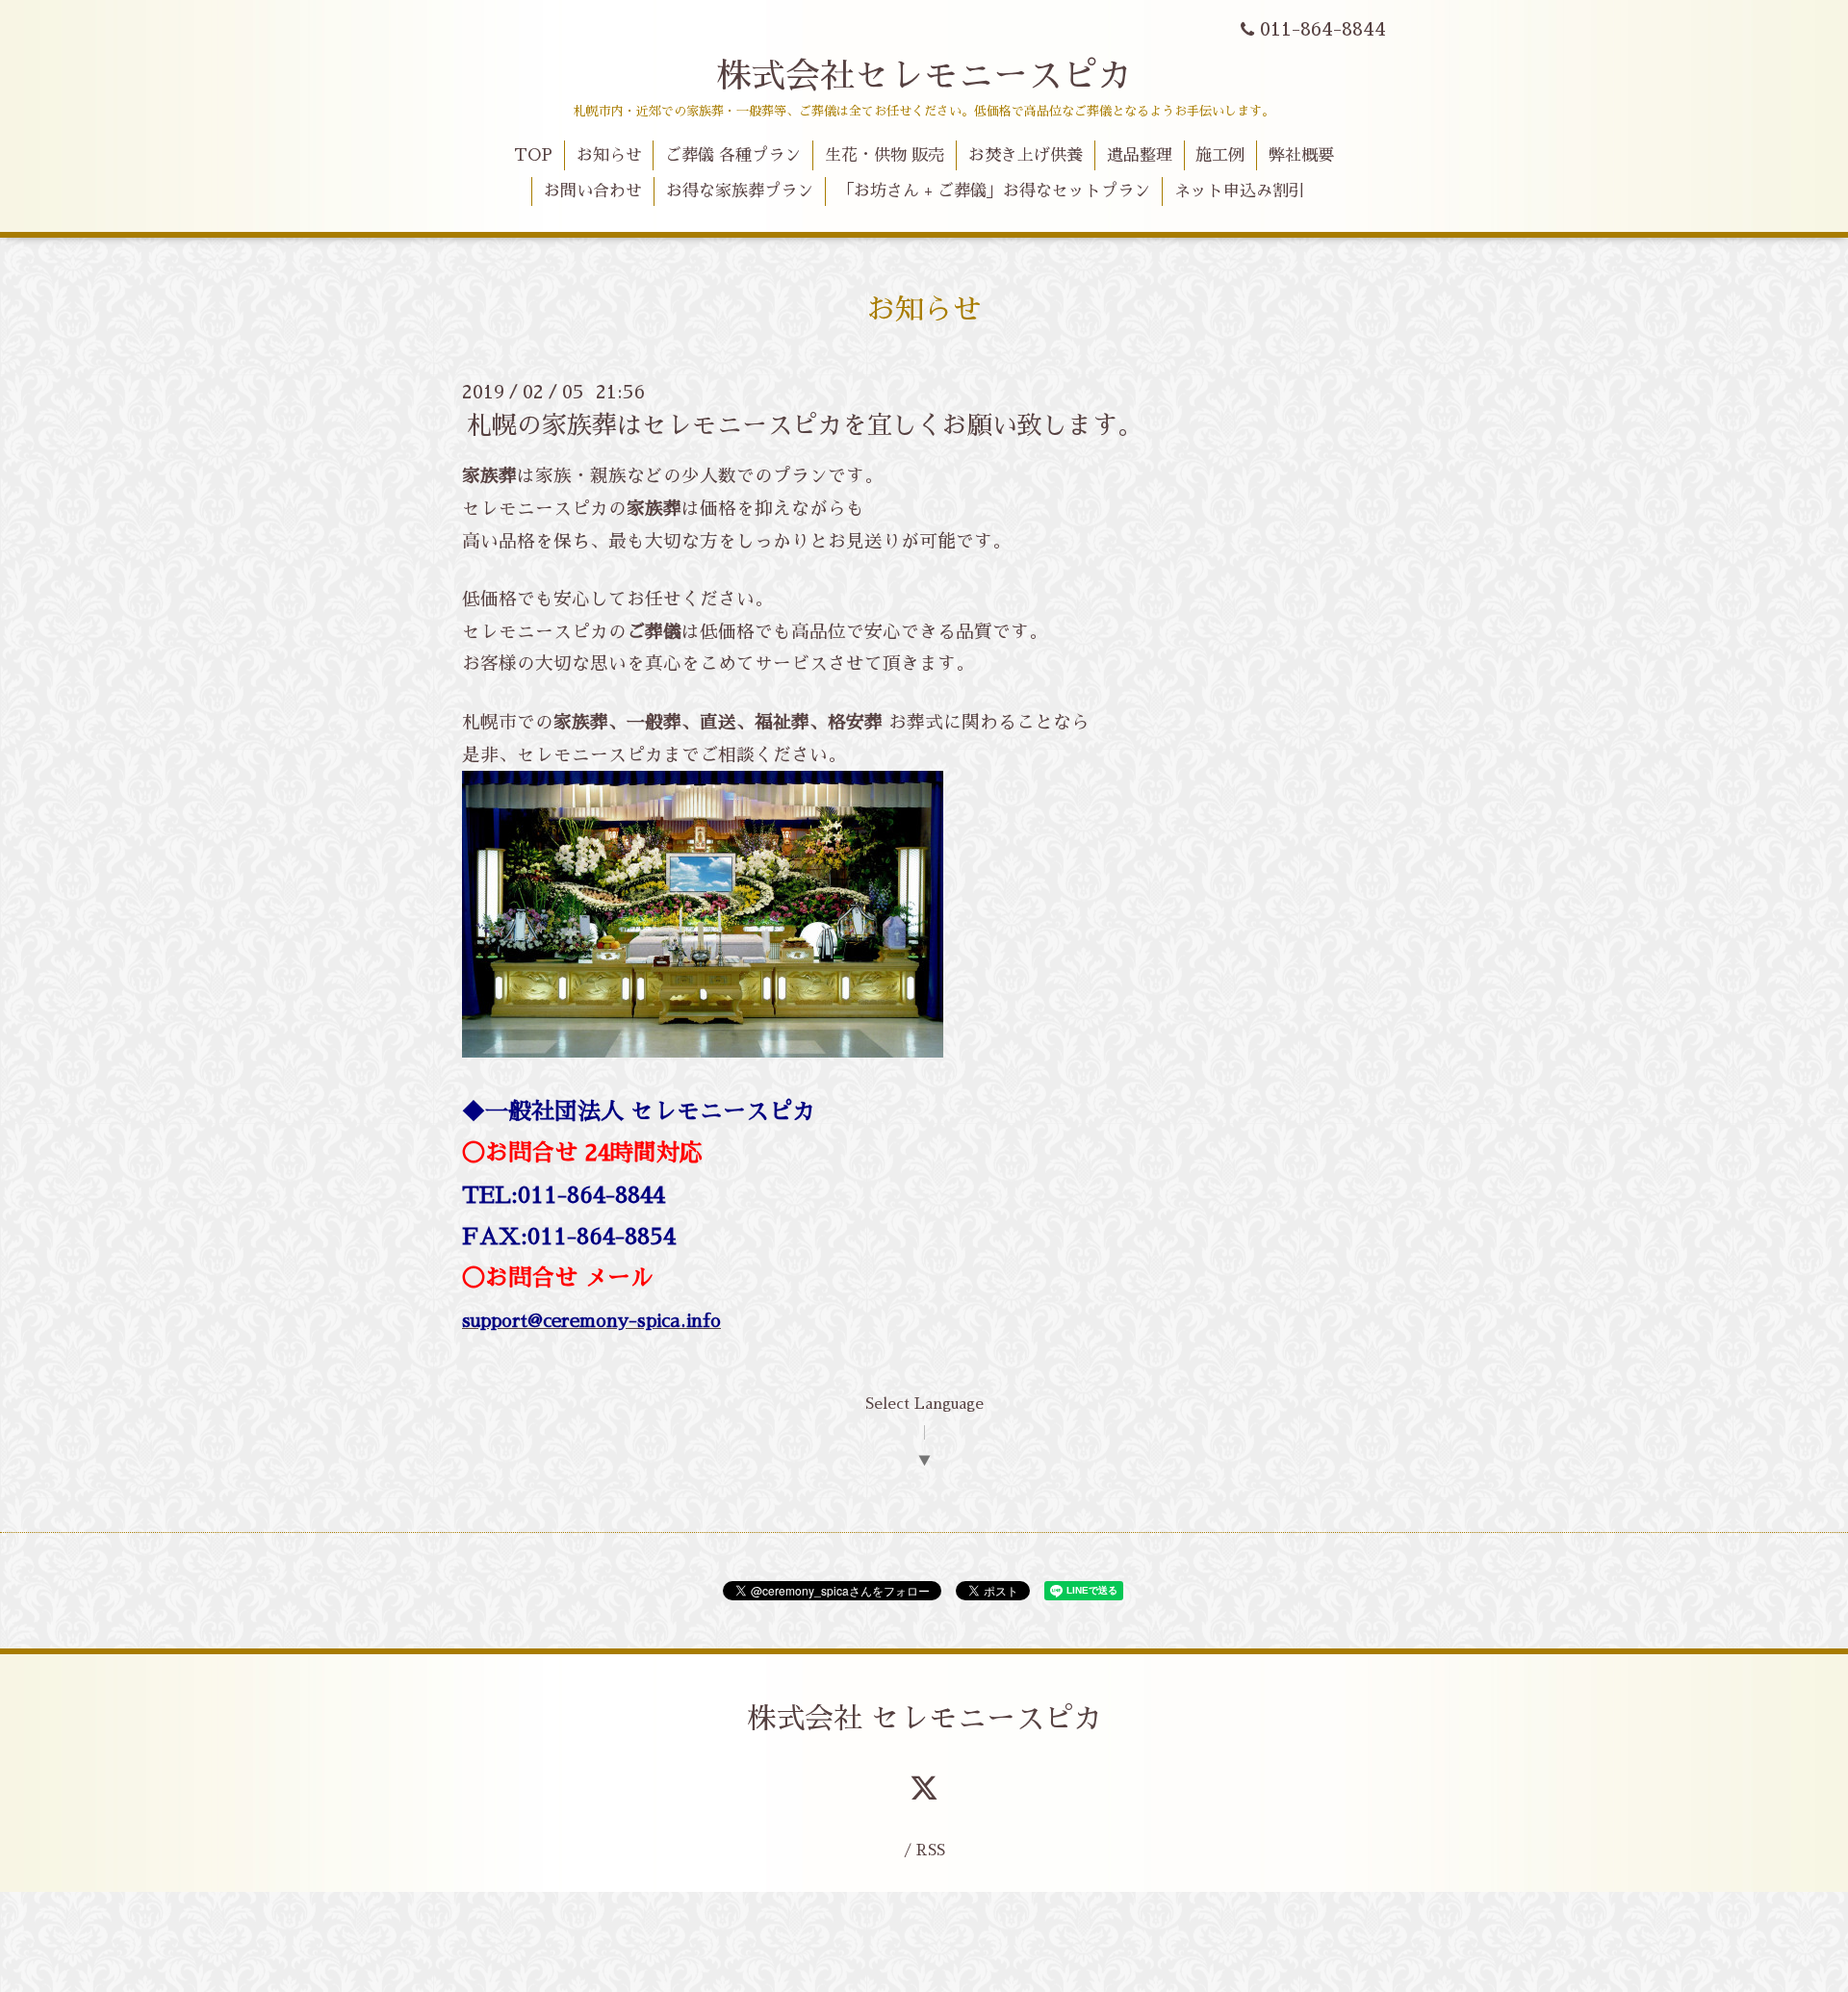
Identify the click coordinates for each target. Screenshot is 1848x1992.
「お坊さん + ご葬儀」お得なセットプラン (994, 191)
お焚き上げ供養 (1026, 155)
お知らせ (609, 155)
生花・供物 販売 (885, 155)
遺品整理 (1140, 155)
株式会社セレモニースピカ (924, 76)
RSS (931, 1850)
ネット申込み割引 (1240, 191)
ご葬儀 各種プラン (733, 155)
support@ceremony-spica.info (591, 1321)
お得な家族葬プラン (740, 191)
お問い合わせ (593, 191)
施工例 (1220, 155)
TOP (533, 155)
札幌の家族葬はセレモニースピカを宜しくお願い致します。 (805, 425)
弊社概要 (1301, 155)
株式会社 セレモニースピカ (924, 1719)
